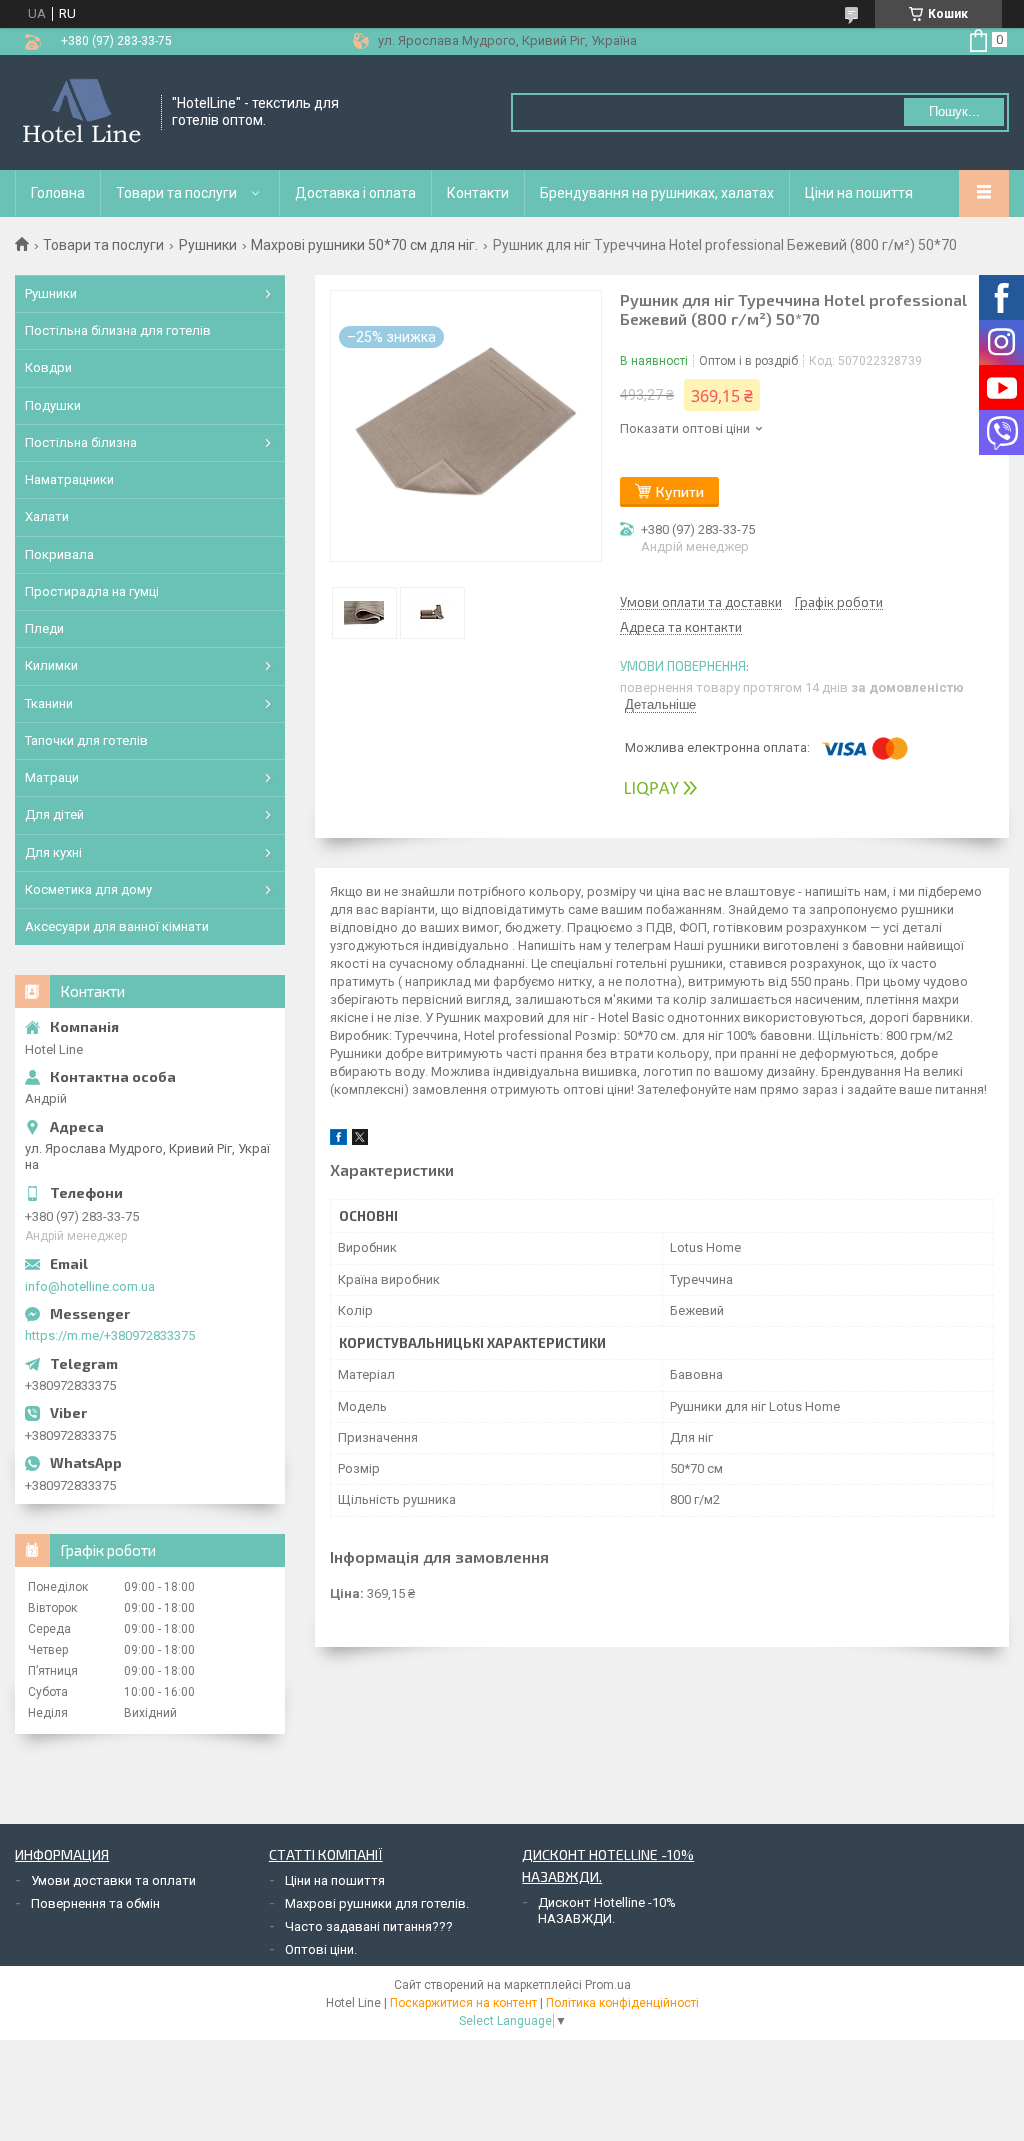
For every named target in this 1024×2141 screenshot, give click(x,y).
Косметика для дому (88, 889)
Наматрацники (69, 479)
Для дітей (54, 814)
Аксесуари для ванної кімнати (117, 926)
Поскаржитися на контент (463, 2003)
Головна (58, 193)
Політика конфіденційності (622, 2003)
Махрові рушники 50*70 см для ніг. (364, 245)
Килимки (51, 665)
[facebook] (338, 1140)
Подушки (53, 405)
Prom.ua (608, 1985)
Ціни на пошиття (859, 193)
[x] (360, 1140)
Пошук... (954, 111)
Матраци (52, 777)
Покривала (59, 554)
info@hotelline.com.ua (90, 1286)
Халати (47, 516)
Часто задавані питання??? (369, 1926)
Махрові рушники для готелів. (377, 1903)
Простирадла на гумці (92, 591)
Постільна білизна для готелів (118, 330)
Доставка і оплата (355, 193)
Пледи (44, 628)
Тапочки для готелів (86, 740)
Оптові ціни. (321, 1949)
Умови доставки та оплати (113, 1880)
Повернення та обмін (95, 1903)
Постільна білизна (81, 442)
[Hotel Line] (81, 112)
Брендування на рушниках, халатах (657, 193)
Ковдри (48, 367)
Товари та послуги (176, 193)
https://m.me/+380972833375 (110, 1335)
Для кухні (53, 852)
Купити (680, 491)
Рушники (208, 245)
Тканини (49, 703)
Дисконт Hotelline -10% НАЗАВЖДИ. (607, 1910)
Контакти (478, 193)
